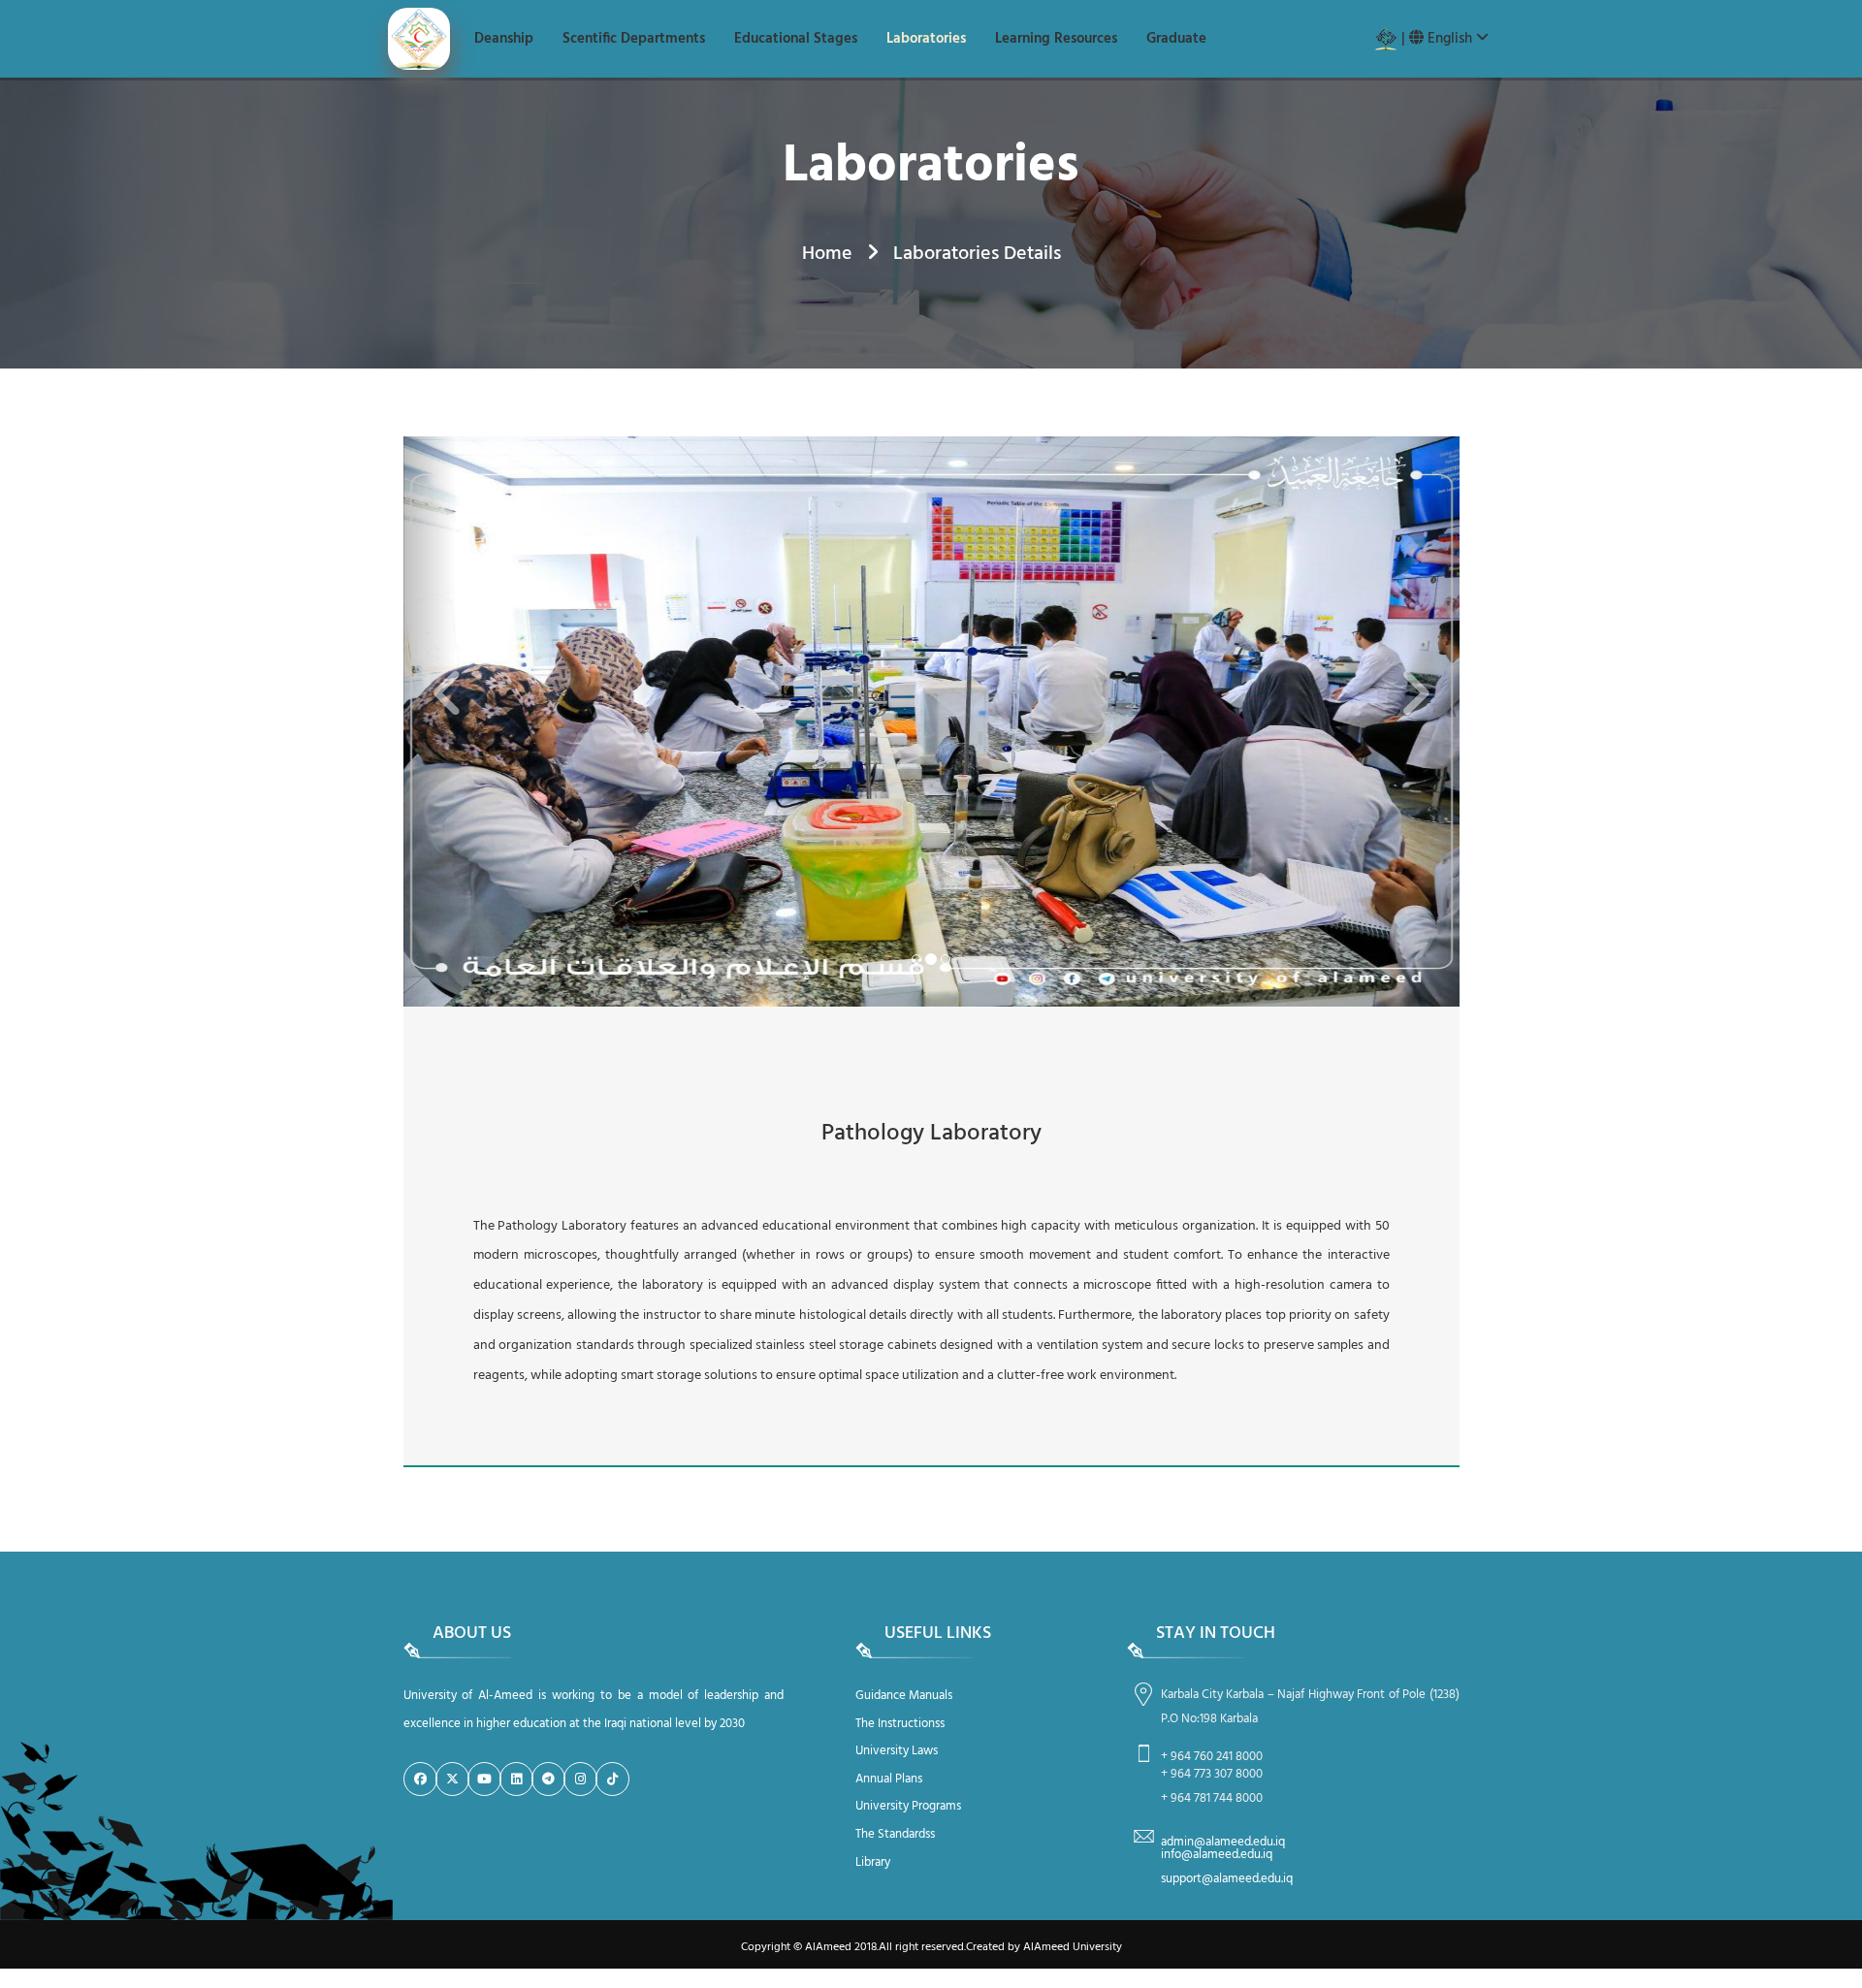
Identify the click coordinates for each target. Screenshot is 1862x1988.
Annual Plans (889, 1779)
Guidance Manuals (904, 1696)
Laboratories (926, 39)
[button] (430, 721)
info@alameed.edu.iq (1217, 1855)
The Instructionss (900, 1724)
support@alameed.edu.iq (1227, 1879)
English (1450, 39)
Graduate (1176, 39)
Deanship (504, 39)
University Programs (908, 1806)
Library (873, 1862)
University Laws (897, 1751)
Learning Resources (1056, 39)
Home (827, 254)
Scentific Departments (634, 39)
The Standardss (895, 1834)
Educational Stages (796, 39)
